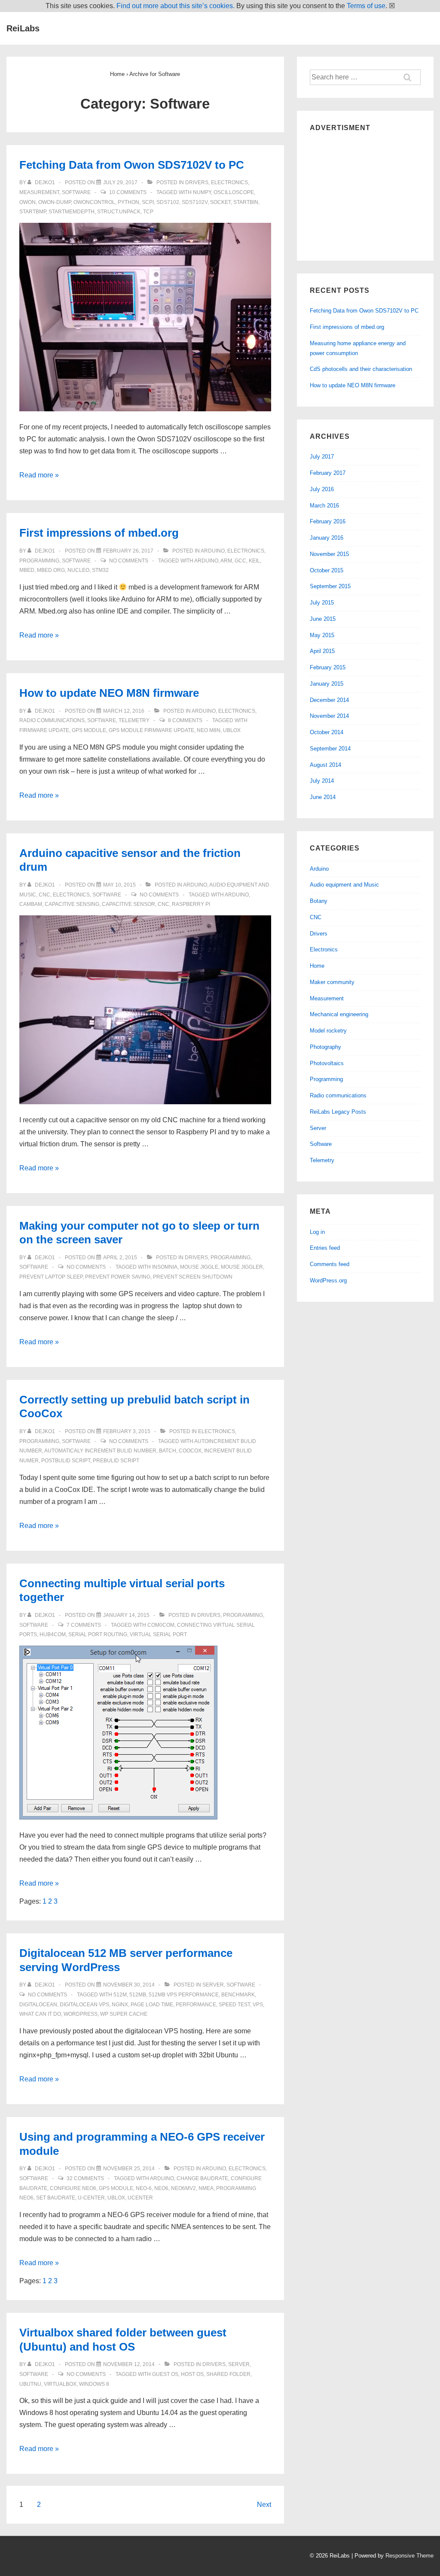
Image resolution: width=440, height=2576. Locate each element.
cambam (31, 904)
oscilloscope (234, 192)
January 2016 (327, 538)
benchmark (238, 1995)
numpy (202, 192)
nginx (120, 2005)
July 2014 (322, 781)
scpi (148, 202)
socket (220, 202)
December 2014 (329, 700)
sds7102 (168, 202)
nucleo (78, 570)
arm (226, 561)
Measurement (39, 192)
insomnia (165, 1267)
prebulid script (116, 1461)
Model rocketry (328, 1031)
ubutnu (30, 2384)
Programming (39, 561)
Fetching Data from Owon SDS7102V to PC (132, 165)
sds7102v (195, 202)
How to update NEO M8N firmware (109, 693)
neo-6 (144, 2188)
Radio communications (52, 720)
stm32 (100, 570)
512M (120, 1995)
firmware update (44, 730)
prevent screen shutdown (193, 1277)
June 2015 (323, 619)
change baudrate (202, 2178)
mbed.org (51, 570)
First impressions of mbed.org (99, 533)
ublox (232, 730)
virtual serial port (158, 1634)
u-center (91, 2198)
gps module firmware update (151, 730)
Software (76, 192)
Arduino (213, 551)
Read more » (39, 475)
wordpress (81, 2014)
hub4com (53, 1634)
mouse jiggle (199, 1267)
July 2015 (322, 603)
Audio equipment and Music (344, 885)
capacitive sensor (128, 904)
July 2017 (322, 457)
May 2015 (322, 635)
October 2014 (327, 732)
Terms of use (366, 6)
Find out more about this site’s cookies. (176, 6)
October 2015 (327, 570)
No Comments (129, 561)
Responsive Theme (409, 2556)
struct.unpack (119, 212)
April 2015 (322, 651)
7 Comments (84, 1625)
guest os (165, 2374)
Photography (325, 1047)
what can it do (40, 2014)
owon (27, 202)
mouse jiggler (242, 1267)
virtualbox (60, 2384)
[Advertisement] (365, 194)
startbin (246, 202)
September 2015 (330, 586)
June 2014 (323, 797)
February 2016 (328, 521)
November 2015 (329, 554)
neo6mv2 (183, 2188)
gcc (240, 561)
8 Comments (185, 720)
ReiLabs (23, 28)
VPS (258, 2005)
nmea (206, 2188)
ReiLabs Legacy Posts (338, 1112)
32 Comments (85, 2178)
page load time (152, 2005)
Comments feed (330, 1264)
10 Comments (128, 192)
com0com (161, 1625)
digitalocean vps (84, 2005)
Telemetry (134, 720)
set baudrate (56, 2198)
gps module (89, 730)
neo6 (161, 2188)
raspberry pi (191, 904)
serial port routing (98, 1634)
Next (264, 2505)
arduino (206, 561)
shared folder (228, 2374)
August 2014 (325, 765)
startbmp (33, 212)
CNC (44, 895)
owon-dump (55, 202)
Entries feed (325, 1248)
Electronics (229, 182)
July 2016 (322, 489)
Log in (317, 1232)
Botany (319, 901)
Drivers (197, 182)
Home (317, 966)
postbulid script (66, 1461)
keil (254, 561)
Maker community (332, 982)
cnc (163, 904)
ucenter (140, 2198)
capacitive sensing (72, 904)
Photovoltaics (327, 1063)
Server (213, 1985)
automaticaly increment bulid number (100, 1451)
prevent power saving (118, 1277)
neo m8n (209, 730)
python (128, 202)
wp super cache (124, 2014)
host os (192, 2374)
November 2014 (329, 716)
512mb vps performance (184, 1995)
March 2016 (324, 506)
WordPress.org (328, 1280)
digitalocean (38, 2005)
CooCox (190, 1451)
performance (196, 2005)
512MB (138, 1995)
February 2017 (328, 473)
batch (168, 1451)
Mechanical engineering (339, 1014)
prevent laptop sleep (51, 1277)
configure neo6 (73, 2188)
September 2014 (330, 749)
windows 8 (94, 2384)
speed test (234, 2005)
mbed (27, 570)
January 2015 (327, 684)
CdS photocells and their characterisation (361, 369)
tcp (148, 212)
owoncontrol (94, 202)
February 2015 (328, 667)
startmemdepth (72, 212)
